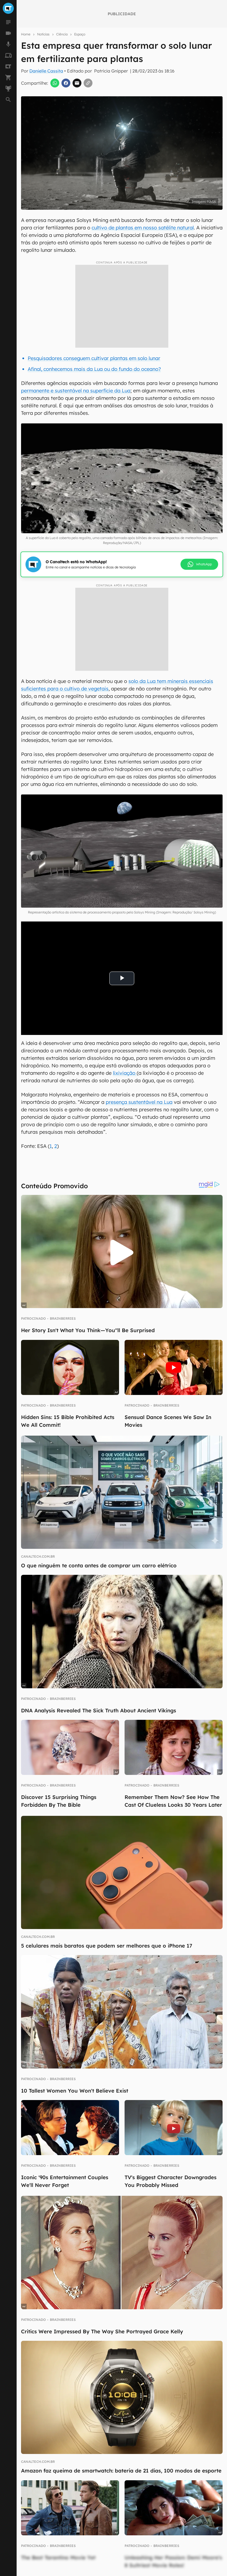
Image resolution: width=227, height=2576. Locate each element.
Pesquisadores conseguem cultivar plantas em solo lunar (94, 358)
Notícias (43, 34)
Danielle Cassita (46, 71)
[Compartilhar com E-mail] (77, 83)
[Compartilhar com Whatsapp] (55, 83)
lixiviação (125, 1073)
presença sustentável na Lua (139, 1102)
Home (26, 34)
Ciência (62, 34)
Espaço (80, 34)
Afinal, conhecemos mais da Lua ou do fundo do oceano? (94, 369)
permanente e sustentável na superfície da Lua (76, 391)
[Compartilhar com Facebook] (66, 83)
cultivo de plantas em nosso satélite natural (143, 228)
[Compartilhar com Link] (88, 83)
